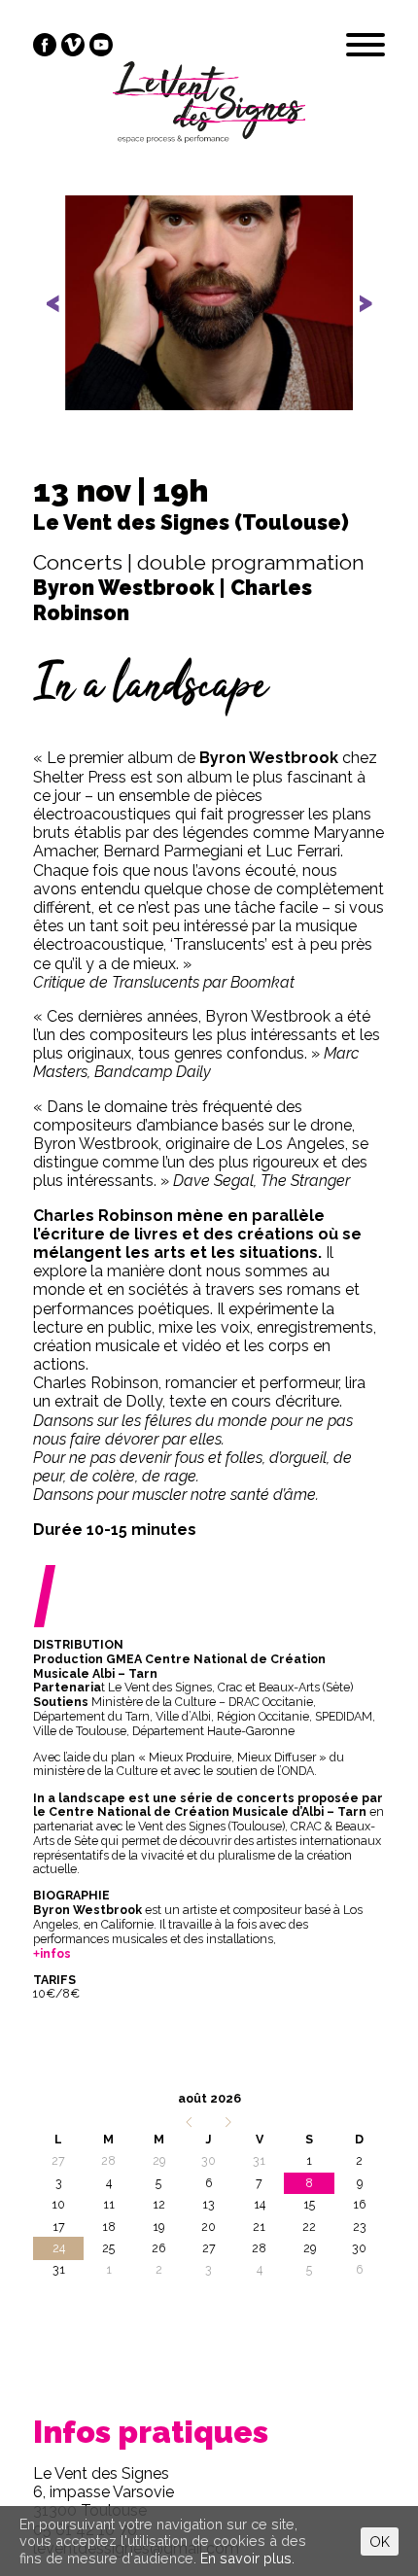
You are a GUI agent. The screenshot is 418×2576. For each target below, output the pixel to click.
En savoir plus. (247, 2558)
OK (380, 2541)
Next (355, 320)
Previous (65, 320)
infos (55, 1954)
